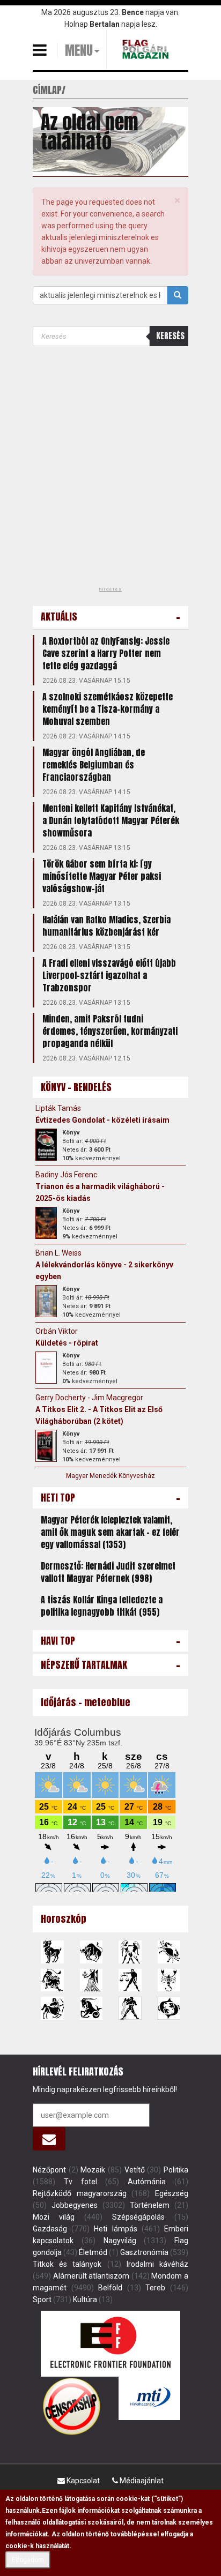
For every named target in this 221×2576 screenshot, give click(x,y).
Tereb (155, 2288)
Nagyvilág (120, 2241)
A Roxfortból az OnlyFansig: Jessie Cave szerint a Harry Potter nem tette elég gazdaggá (106, 653)
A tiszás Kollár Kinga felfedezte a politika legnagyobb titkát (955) (102, 1606)
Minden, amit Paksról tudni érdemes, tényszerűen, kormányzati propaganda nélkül (110, 1031)
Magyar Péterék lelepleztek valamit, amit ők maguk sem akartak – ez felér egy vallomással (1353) (110, 1532)
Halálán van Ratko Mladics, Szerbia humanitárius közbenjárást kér (106, 926)
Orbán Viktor (57, 1331)
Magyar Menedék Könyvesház (110, 1476)
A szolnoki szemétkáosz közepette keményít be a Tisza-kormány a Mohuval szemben (108, 709)
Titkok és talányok (67, 2264)
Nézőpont (49, 2170)
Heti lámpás (115, 2229)
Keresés (170, 336)
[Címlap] (147, 49)
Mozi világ (54, 2217)
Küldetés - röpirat (67, 1343)
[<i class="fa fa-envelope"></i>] (49, 2139)
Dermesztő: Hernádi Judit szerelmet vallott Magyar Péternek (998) (108, 1572)
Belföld (110, 2288)
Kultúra (85, 2299)
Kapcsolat (82, 2481)
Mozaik (93, 2170)
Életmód (93, 2252)
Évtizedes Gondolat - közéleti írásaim (102, 1120)
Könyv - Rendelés (76, 1087)
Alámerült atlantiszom (91, 2276)
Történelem (150, 2205)
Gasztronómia (144, 2252)
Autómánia (147, 2182)
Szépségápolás (138, 2217)
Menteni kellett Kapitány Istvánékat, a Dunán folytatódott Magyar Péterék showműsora (111, 820)
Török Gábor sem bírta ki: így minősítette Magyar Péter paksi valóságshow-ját (102, 876)
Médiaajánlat (141, 2481)
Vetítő (135, 2170)
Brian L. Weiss (58, 1253)
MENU (79, 50)
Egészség (172, 2193)
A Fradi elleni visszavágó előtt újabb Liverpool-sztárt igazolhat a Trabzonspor (109, 975)
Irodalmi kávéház (157, 2264)
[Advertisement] (110, 470)
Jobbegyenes (75, 2205)
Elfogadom (28, 2560)
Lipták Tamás (58, 1108)
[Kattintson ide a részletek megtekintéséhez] (46, 1145)
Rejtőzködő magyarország (80, 2193)
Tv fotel (80, 2182)
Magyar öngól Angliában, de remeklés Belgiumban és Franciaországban (94, 765)
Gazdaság (50, 2229)
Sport (42, 2299)
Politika (176, 2170)
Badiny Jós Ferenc (66, 1175)
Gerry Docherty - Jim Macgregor (89, 1398)
